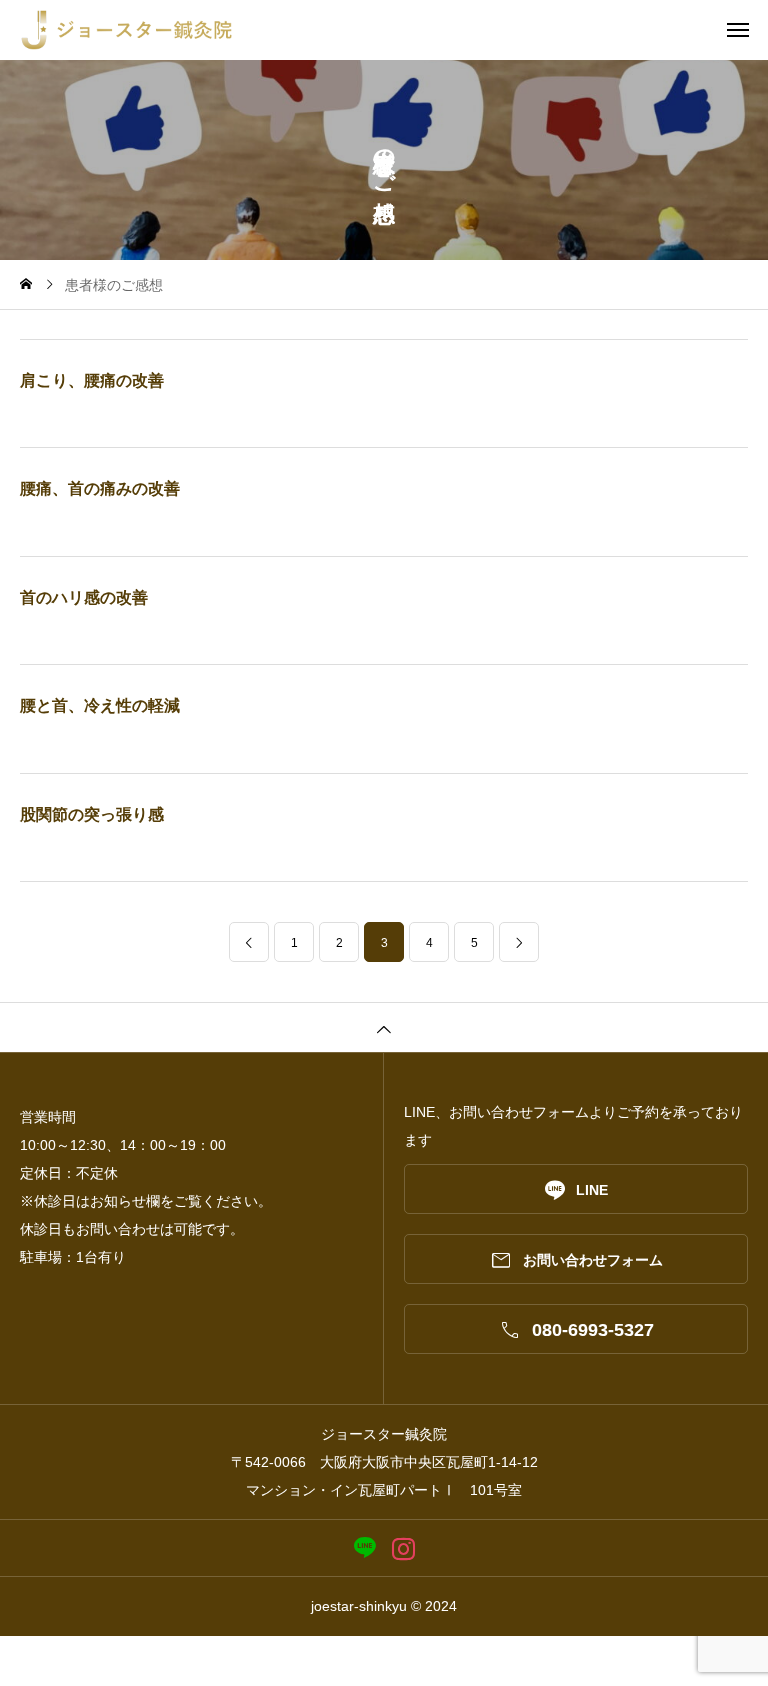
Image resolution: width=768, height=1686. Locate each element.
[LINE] (364, 1548)
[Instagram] (403, 1548)
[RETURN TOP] (384, 1027)
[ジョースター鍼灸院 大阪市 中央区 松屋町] (394, 30)
